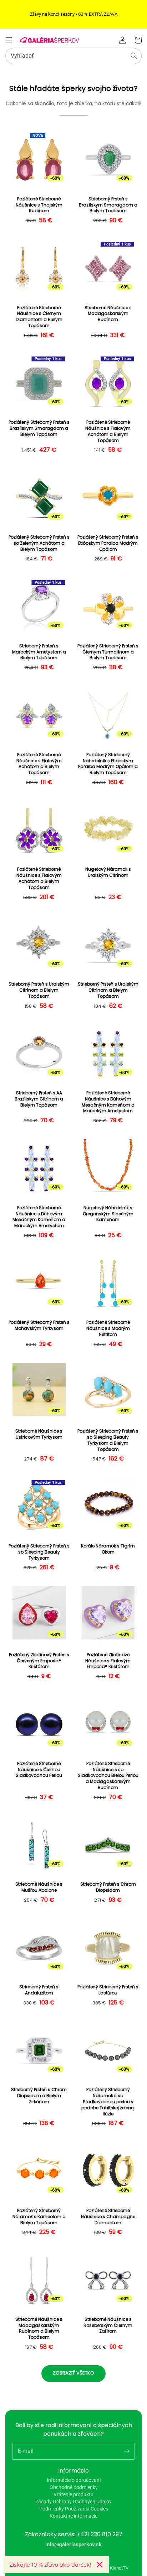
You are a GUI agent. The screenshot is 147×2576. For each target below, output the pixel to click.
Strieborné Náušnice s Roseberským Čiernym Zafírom (108, 2325)
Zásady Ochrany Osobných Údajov (73, 2502)
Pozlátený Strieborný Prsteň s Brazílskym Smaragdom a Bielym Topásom (39, 428)
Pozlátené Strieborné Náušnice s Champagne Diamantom (108, 2217)
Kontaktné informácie (73, 2516)
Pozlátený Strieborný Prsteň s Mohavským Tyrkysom (39, 1325)
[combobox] (73, 56)
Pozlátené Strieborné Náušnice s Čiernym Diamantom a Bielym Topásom (39, 317)
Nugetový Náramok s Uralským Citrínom (108, 872)
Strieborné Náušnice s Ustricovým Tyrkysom (39, 1434)
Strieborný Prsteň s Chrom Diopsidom (108, 1887)
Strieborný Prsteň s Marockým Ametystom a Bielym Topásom (39, 652)
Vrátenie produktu (73, 2494)
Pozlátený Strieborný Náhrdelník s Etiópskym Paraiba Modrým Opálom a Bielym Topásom (108, 764)
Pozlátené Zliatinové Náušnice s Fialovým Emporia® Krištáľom (108, 1661)
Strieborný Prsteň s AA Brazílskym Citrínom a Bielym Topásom (39, 1099)
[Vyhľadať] (134, 56)
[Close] (100, 2565)
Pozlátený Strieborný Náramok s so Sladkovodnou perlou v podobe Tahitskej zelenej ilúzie (108, 2102)
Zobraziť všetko (73, 2373)
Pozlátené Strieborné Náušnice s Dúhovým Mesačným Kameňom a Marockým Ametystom (108, 1102)
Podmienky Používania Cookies (74, 2509)
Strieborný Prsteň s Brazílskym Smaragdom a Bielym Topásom (108, 205)
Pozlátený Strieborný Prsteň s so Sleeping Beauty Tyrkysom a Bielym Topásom (108, 1440)
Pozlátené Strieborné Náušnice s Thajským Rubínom (39, 205)
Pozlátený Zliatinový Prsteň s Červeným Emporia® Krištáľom (39, 1661)
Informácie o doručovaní (74, 2480)
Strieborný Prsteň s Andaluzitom (39, 1990)
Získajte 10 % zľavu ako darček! (50, 2565)
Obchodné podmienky (74, 2487)
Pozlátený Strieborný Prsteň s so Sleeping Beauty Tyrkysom (39, 1552)
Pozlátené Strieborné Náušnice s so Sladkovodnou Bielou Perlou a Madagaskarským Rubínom (108, 1776)
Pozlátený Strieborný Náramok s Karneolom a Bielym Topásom (39, 2217)
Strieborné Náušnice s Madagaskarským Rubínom (108, 314)
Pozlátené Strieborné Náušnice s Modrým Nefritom (108, 1328)
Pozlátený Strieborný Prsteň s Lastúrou (108, 1990)
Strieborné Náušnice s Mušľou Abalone (39, 1887)
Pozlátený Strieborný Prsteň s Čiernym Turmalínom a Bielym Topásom (108, 652)
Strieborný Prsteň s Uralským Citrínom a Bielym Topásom (39, 990)
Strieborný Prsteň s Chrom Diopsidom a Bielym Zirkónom (39, 2096)
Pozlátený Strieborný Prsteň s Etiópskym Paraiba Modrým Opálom (108, 543)
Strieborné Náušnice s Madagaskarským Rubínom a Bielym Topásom (39, 2328)
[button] (9, 40)
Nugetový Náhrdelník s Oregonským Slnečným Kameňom (108, 1214)
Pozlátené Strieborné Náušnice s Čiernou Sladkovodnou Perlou (39, 1770)
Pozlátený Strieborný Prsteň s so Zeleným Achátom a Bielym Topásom (39, 543)
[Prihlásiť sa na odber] (127, 2451)
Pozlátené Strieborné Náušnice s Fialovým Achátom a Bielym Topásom (108, 431)
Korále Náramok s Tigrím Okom (108, 1549)
